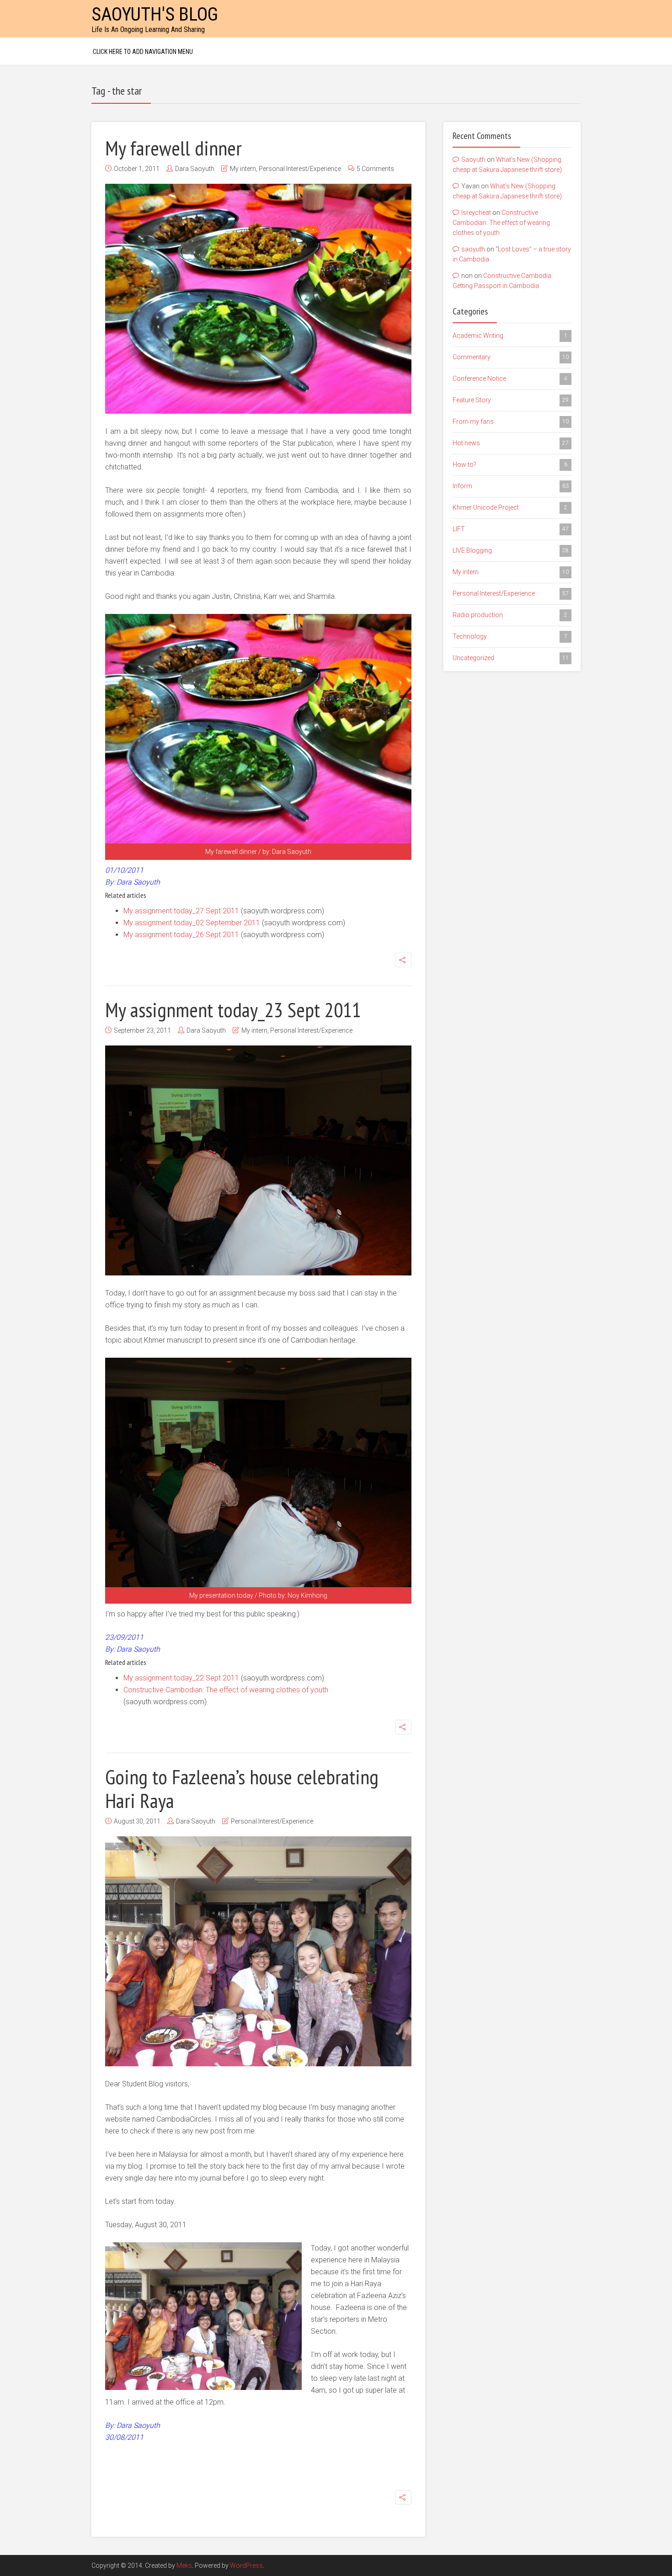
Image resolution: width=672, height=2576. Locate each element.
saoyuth (473, 249)
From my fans (511, 421)
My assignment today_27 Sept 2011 (181, 911)
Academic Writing (510, 336)
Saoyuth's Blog (155, 14)
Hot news (511, 443)
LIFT (511, 529)
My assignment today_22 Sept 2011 (181, 1678)
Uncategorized (511, 658)
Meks (184, 2565)
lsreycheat (476, 213)
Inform (511, 486)
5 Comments (375, 169)
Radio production (510, 615)
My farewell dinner (173, 148)
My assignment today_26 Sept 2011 (181, 935)
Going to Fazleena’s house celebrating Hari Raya (242, 1788)
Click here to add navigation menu (143, 52)
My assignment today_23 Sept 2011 (233, 1009)
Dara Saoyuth (195, 169)
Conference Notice (510, 379)
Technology (510, 636)
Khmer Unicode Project (510, 507)
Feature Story (511, 400)
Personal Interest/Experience (300, 169)
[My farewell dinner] (258, 299)
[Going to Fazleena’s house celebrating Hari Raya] (258, 1951)
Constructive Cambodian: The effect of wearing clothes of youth (226, 1690)
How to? (510, 464)
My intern (243, 169)
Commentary (511, 357)
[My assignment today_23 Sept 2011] (258, 1160)
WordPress (246, 2565)
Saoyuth (473, 160)
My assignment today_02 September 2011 (192, 923)
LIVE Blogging (511, 550)
